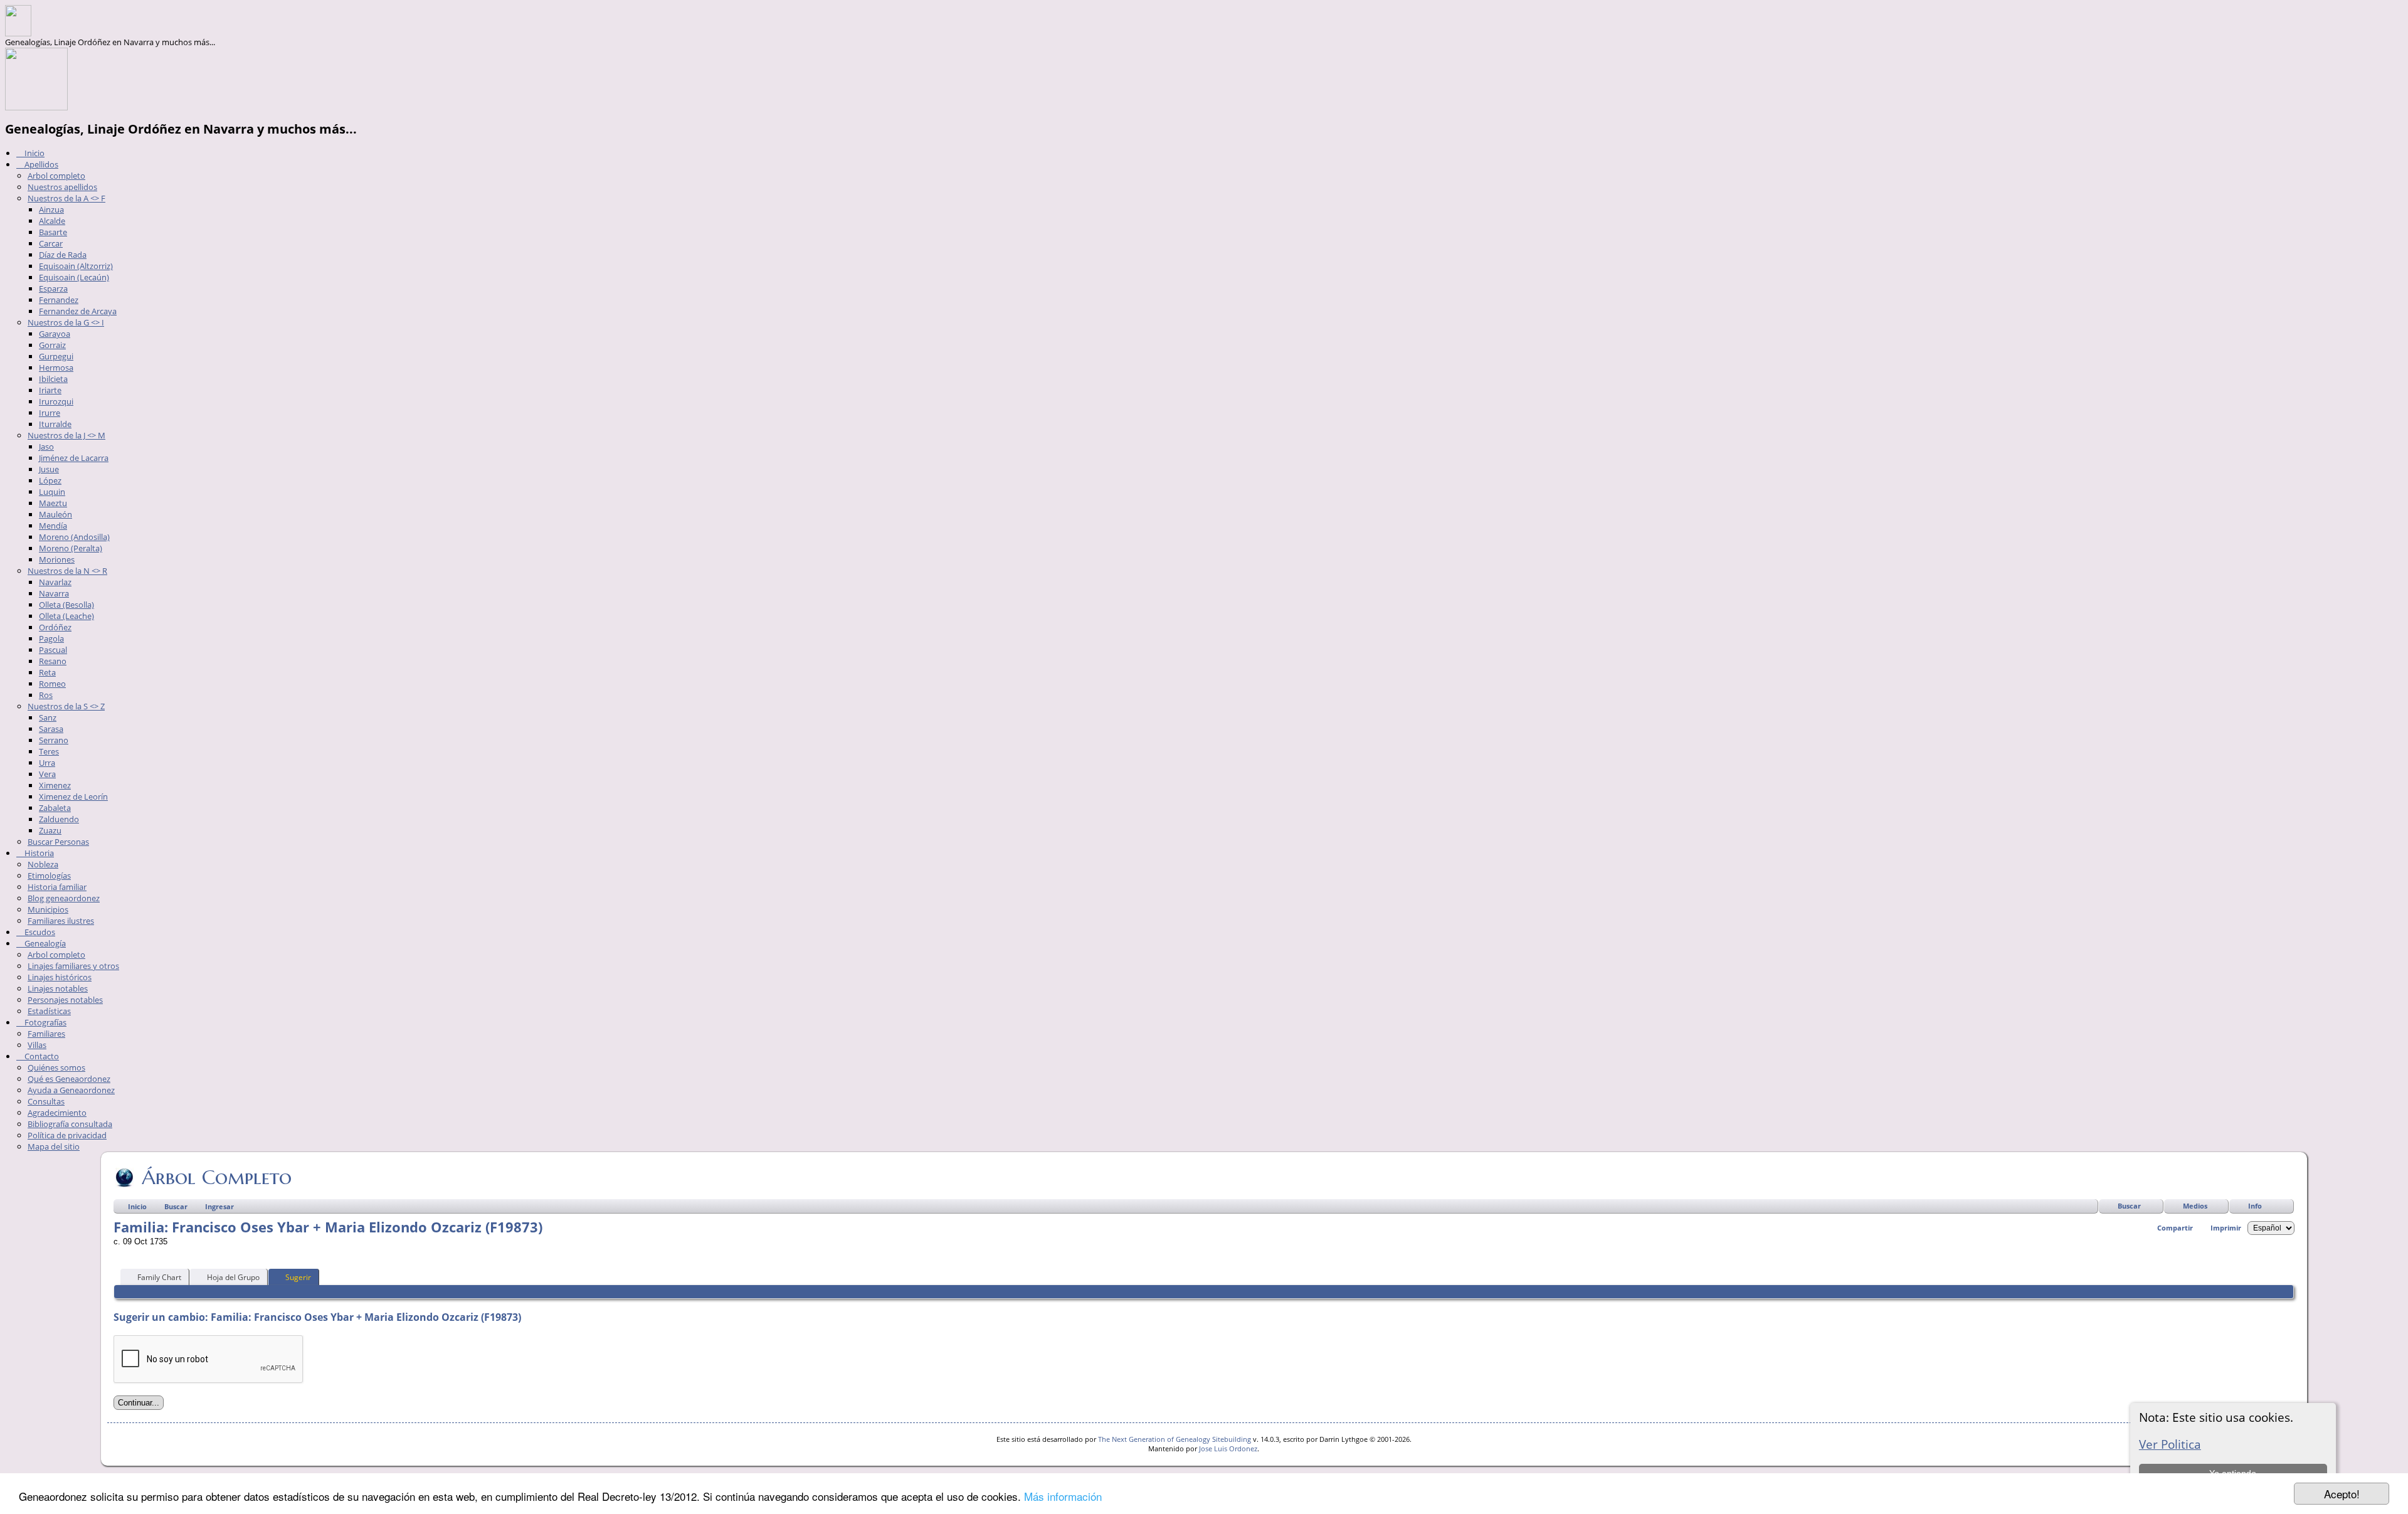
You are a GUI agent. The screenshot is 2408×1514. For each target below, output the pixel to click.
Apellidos (40, 164)
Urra (47, 763)
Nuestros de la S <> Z (66, 706)
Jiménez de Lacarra (74, 458)
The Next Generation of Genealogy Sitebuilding (1175, 1439)
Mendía (53, 526)
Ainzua (51, 209)
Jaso (46, 447)
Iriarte (50, 390)
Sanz (48, 717)
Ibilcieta (53, 379)
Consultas (46, 1101)
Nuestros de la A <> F (66, 198)
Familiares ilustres (61, 921)
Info (2255, 1206)
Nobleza (43, 864)
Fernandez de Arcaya (78, 311)
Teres (49, 751)
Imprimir (2226, 1228)
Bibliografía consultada (70, 1124)
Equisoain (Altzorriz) (76, 266)
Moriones (57, 559)
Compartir (2175, 1228)
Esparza (53, 289)
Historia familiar (57, 887)
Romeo (52, 684)
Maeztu (53, 503)
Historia (38, 853)
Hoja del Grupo (233, 1277)
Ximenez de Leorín (73, 797)
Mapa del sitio (54, 1146)
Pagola (51, 638)
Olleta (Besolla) (66, 605)
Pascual (53, 650)
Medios (2195, 1206)
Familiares (46, 1034)
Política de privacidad (67, 1135)
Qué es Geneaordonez (69, 1079)
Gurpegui (56, 356)
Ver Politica (2170, 1444)
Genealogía (44, 943)
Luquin (52, 492)
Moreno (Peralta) (71, 548)
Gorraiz (52, 345)
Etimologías (49, 876)
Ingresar (219, 1206)
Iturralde (55, 424)
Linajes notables (58, 988)
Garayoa (55, 334)
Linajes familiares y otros (73, 966)
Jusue (49, 469)
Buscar (2129, 1206)
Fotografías (45, 1022)
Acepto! (2342, 1494)
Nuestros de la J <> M (66, 435)
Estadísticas (49, 1011)
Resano (53, 661)
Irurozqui (56, 401)
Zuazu (50, 830)
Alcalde (52, 221)
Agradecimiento (57, 1113)
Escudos (39, 932)
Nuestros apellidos (62, 187)
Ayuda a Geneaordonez (71, 1090)
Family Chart (159, 1277)
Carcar (51, 243)
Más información (1063, 1496)
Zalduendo (59, 819)
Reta (47, 672)
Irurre (50, 413)
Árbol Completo (217, 1177)
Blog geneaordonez (64, 898)
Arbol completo (56, 176)
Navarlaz (55, 582)
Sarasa (51, 729)
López (50, 480)
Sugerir (298, 1277)
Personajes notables (65, 1000)
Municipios (48, 909)
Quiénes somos (56, 1067)
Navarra (54, 593)
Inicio (34, 153)
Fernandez (59, 300)
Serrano (54, 740)
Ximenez (55, 785)
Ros (46, 695)
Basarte (53, 232)
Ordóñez (55, 627)
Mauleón (55, 514)
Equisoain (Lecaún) (74, 277)
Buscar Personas (58, 842)
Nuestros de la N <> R (67, 571)
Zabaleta (55, 808)
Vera (47, 774)
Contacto (41, 1056)
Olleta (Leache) (66, 616)
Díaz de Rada (63, 255)
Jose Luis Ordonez (1228, 1448)
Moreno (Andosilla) (74, 537)
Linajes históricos (60, 977)
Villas (37, 1045)
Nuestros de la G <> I (66, 322)
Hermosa (56, 368)
